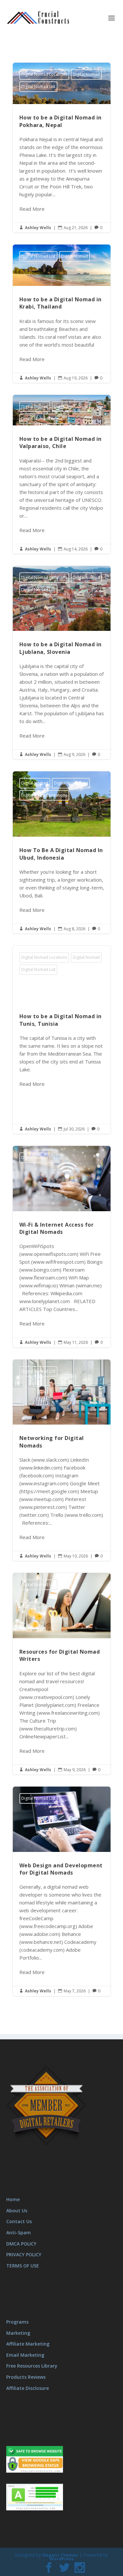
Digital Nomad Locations (44, 74)
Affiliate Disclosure (28, 2388)
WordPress (61, 2559)
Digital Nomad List (38, 86)
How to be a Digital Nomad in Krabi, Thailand (62, 314)
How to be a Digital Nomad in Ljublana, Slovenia (62, 663)
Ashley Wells (38, 228)
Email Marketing (25, 2355)
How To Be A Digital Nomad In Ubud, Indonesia (62, 852)
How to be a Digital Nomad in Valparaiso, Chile (62, 474)
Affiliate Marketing (28, 2344)
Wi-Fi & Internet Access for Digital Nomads (62, 1247)
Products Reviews (26, 2377)
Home (13, 2199)
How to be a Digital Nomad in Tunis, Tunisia (62, 1040)
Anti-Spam (19, 2233)
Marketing (18, 2333)
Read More (32, 209)
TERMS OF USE (23, 2265)
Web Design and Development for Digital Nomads (62, 1891)
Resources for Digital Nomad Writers (62, 1674)
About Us (17, 2210)
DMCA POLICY (21, 2243)
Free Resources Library (32, 2366)
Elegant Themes (60, 2555)
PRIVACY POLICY (24, 2254)
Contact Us (19, 2221)
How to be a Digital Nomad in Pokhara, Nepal (62, 148)
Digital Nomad (86, 74)
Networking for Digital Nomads (62, 1460)
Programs (17, 2322)
